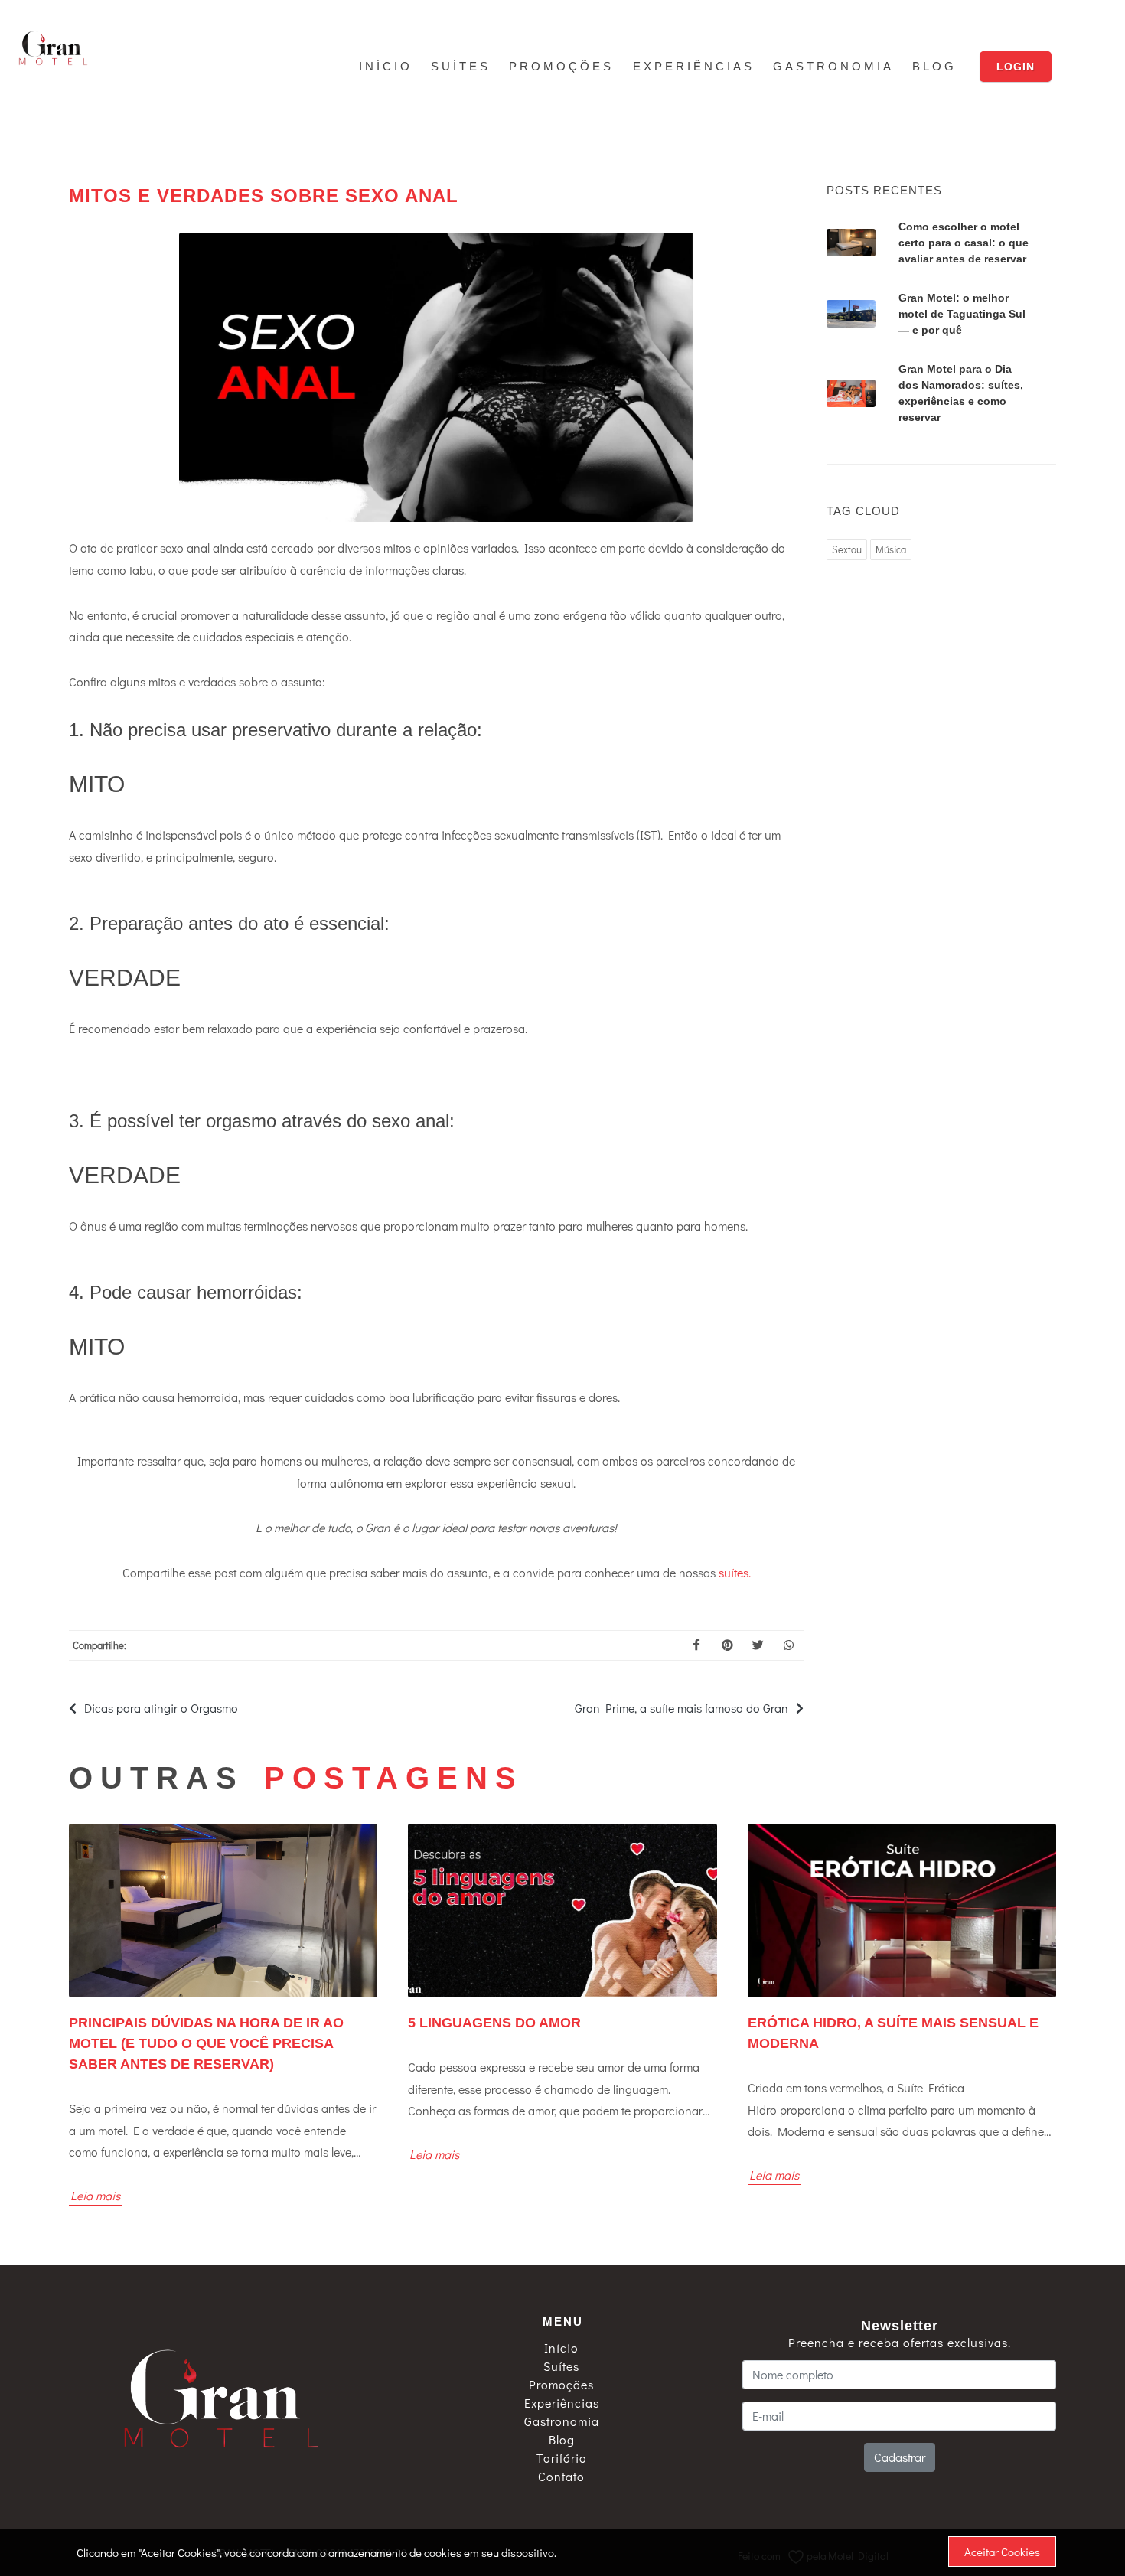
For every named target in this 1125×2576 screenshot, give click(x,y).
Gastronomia (562, 2421)
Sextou (847, 549)
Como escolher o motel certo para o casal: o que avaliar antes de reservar (964, 243)
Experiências (562, 2403)
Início (561, 2348)
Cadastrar (900, 2457)
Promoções (561, 2385)
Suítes (561, 2366)
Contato (561, 2477)
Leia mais (95, 2195)
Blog (562, 2440)
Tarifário (562, 2458)
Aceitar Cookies (1002, 2552)
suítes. (735, 1572)
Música (891, 549)
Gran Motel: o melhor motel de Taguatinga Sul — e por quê (962, 314)
